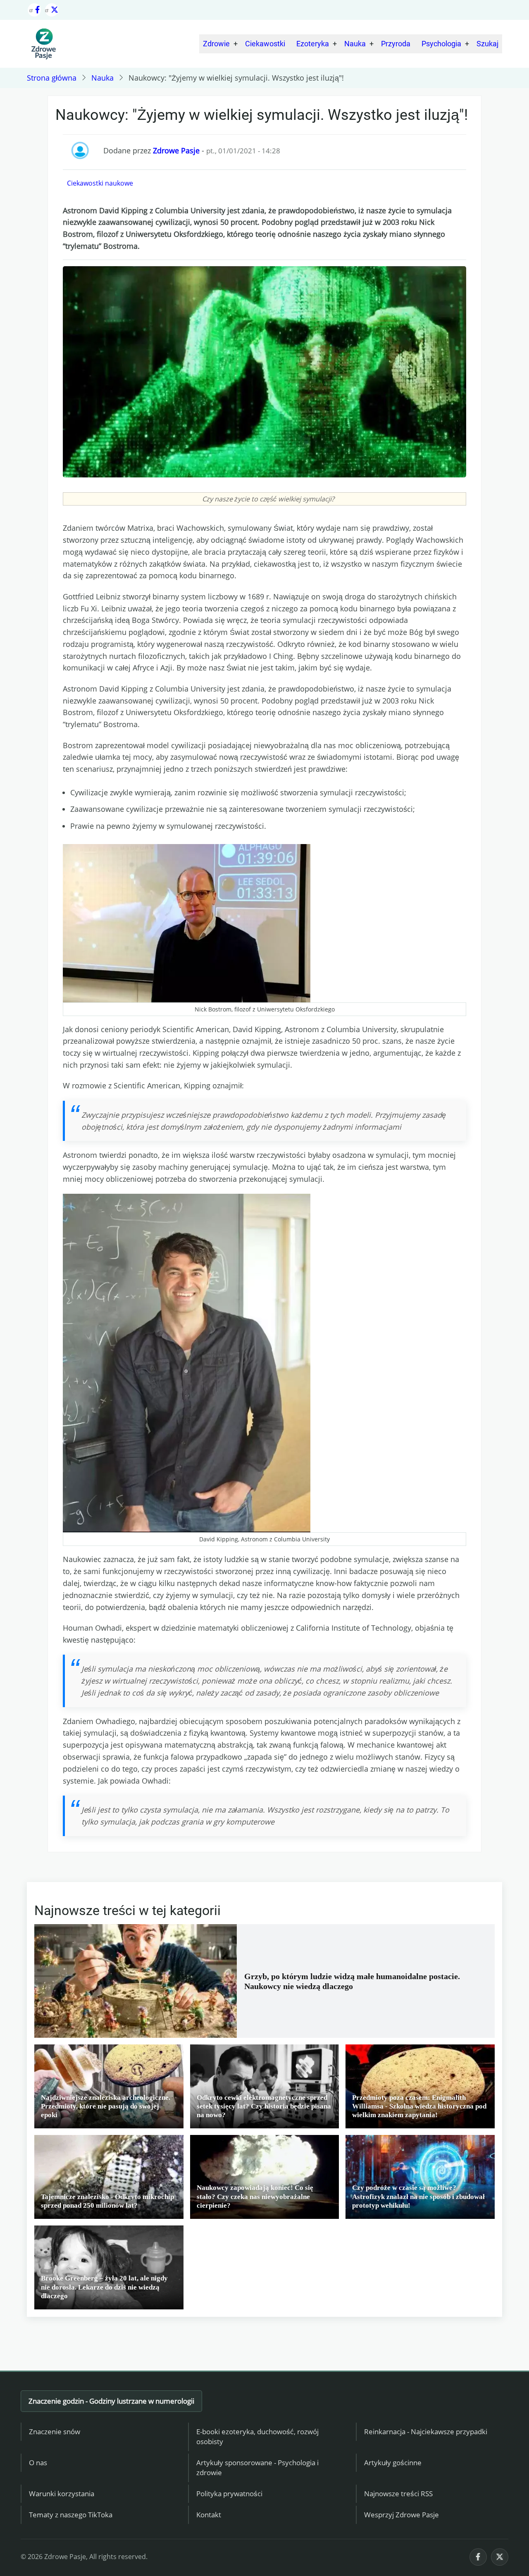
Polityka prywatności (229, 2494)
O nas (38, 2463)
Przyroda (396, 44)
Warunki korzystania (62, 2494)
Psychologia (441, 44)
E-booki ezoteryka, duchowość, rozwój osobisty (257, 2437)
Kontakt (209, 2515)
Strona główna (52, 78)
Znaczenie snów (55, 2432)
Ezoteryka (313, 44)
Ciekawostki (265, 44)
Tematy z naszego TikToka (71, 2515)
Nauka (355, 44)
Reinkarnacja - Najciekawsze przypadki (426, 2432)
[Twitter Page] (52, 10)
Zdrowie (216, 44)
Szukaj (487, 44)
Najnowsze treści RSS (398, 2494)
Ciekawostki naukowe (100, 183)
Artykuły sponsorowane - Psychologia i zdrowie (257, 2468)
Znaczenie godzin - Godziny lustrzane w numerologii (111, 2401)
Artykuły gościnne (393, 2463)
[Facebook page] (34, 10)
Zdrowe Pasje (176, 150)
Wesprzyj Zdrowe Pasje (402, 2515)
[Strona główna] (43, 44)
